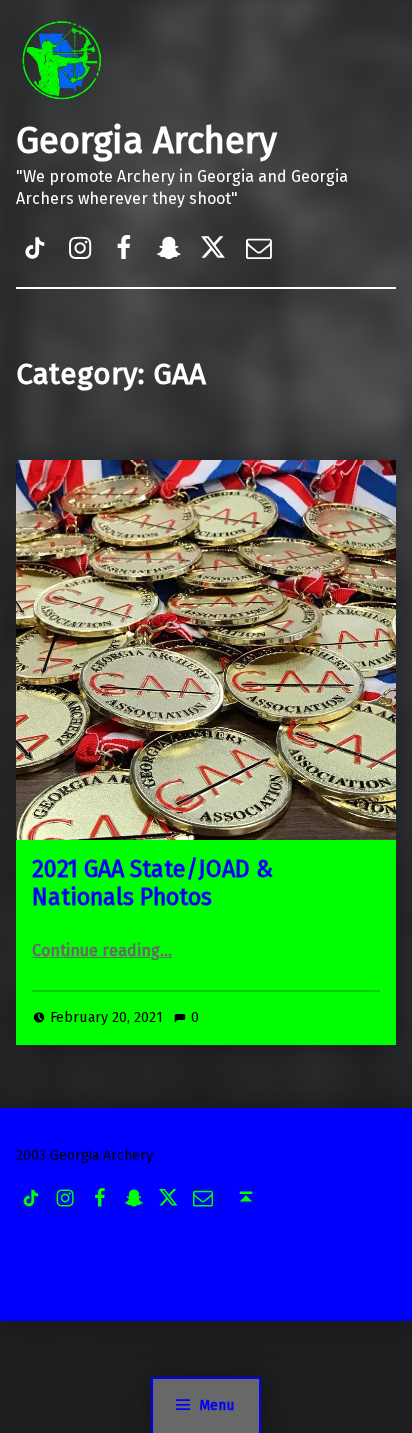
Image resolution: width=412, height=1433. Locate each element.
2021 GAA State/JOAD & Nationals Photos (152, 883)
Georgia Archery (146, 141)
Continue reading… (102, 950)
